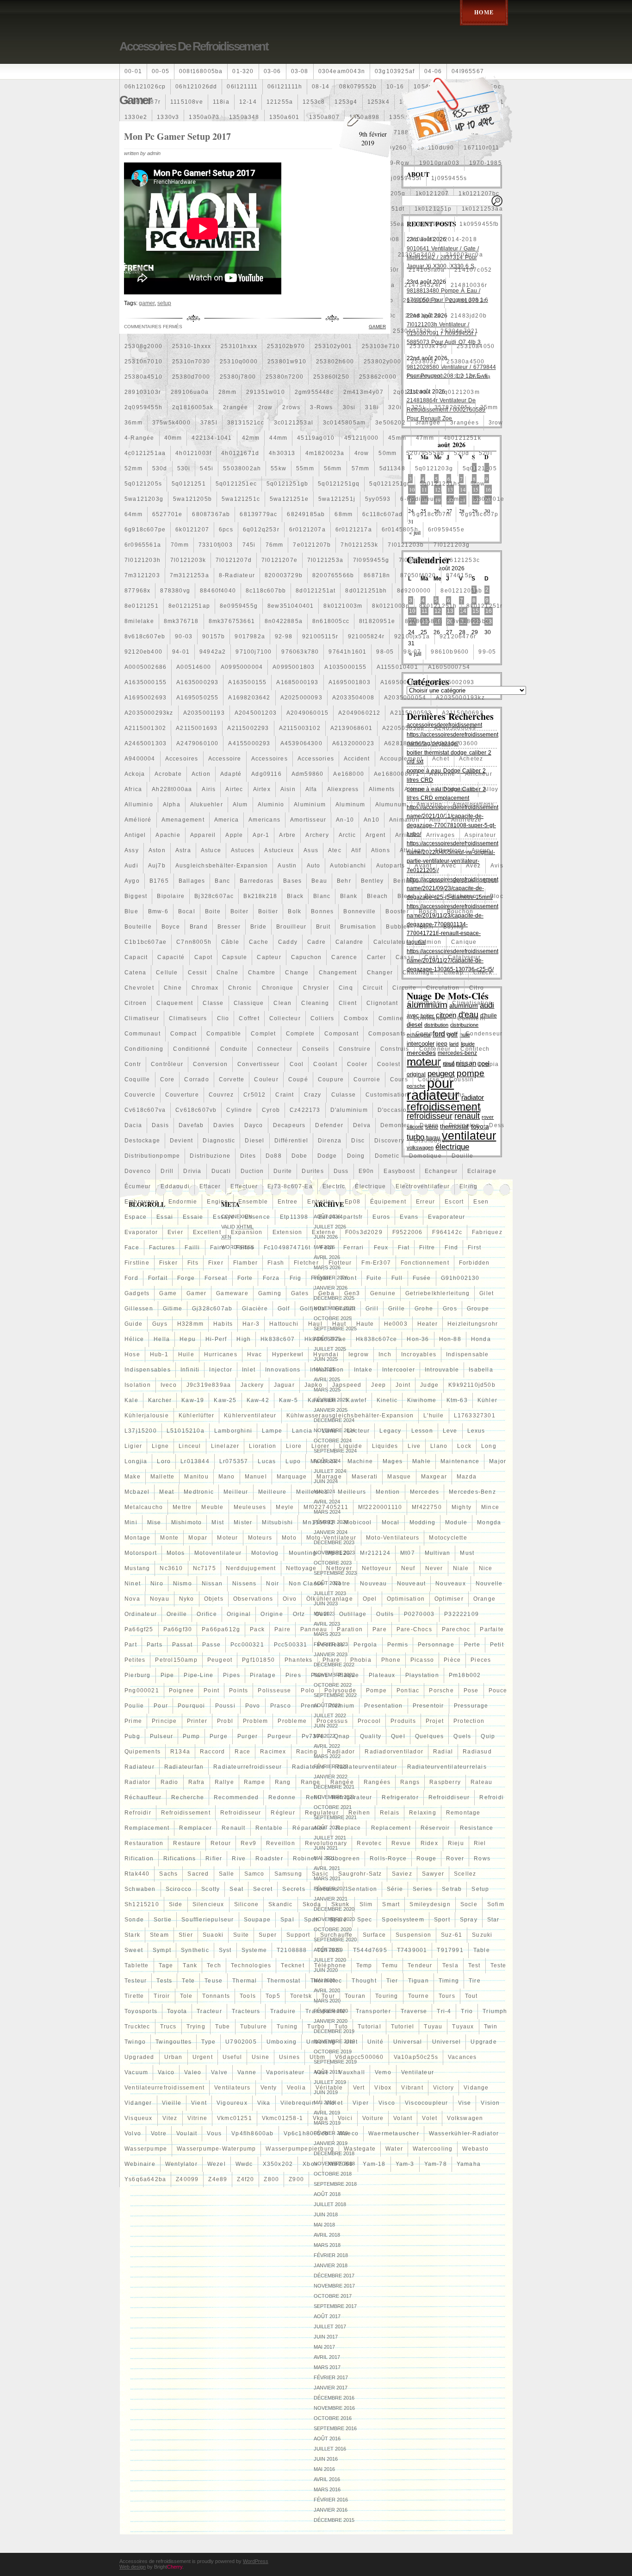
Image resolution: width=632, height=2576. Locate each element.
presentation (383, 1706)
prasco (281, 1706)
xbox (310, 2164)
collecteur (285, 1018)
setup (480, 1889)
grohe (424, 1309)
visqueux (139, 2118)
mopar (198, 1538)
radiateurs (309, 1767)
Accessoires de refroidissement (194, 46)
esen (481, 1202)
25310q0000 (239, 362)
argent (375, 835)
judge (429, 1385)
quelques (430, 1736)
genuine (383, 1293)
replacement (391, 1828)
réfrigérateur (352, 1797)
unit (351, 2042)
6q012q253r (261, 530)
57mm (361, 468)
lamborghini (233, 1431)
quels (462, 1736)
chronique (278, 988)
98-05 (385, 652)
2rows (291, 407)
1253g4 (346, 102)
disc (358, 1141)
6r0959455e (446, 530)
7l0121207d (234, 560)
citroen (136, 1003)
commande (430, 1018)
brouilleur (291, 927)
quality (371, 1736)
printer (197, 1721)
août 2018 (327, 2194)
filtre (427, 1247)
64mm (133, 514)
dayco (254, 1125)
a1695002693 (146, 698)
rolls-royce (388, 1859)
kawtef (356, 1400)
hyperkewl (288, 1354)
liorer (320, 1446)
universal (408, 2042)
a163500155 (247, 682)
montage (137, 1538)
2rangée (235, 407)
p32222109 (462, 1614)
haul (315, 1324)
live (414, 1446)
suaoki (213, 1935)
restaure (187, 1843)
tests (164, 1981)
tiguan (418, 1981)
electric (334, 1186)
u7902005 (241, 2042)
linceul (190, 1446)
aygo (132, 881)
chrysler (316, 988)
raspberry (445, 1782)
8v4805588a (424, 621)
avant (423, 866)
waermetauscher (394, 2133)
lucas (267, 1461)
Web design (133, 2567)
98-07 (412, 652)
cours (399, 1079)
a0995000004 (242, 667)
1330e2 (136, 117)
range (311, 1782)
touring (387, 1996)
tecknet (292, 1965)
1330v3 (168, 117)
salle (227, 1874)
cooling (455, 1064)
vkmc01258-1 (282, 2118)
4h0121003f (193, 453)
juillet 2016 (330, 2449)
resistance (477, 1828)
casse (405, 957)
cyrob (271, 1110)
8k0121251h (438, 606)
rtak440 (137, 1874)
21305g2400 (417, 255)
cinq (346, 988)
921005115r (320, 636)
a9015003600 (457, 743)
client (348, 1003)
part (131, 1645)
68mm (344, 514)
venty (269, 2088)
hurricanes (221, 1354)
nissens (244, 1584)
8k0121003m (343, 606)
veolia (296, 2088)
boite (213, 911)
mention (388, 1492)
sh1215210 (142, 1904)
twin (491, 2027)
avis (497, 866)
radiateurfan (184, 1767)
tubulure (254, 2027)
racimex (273, 1752)
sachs (168, 1874)
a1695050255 (197, 698)
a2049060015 (307, 713)
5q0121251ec (236, 484)
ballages (192, 881)
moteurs (260, 1538)
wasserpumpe (146, 2149)
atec (335, 850)
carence (344, 957)
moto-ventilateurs (393, 1538)
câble (230, 942)
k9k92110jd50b (472, 1385)
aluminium (310, 805)
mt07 (408, 1553)
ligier (133, 1446)
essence (257, 1217)
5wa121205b (192, 499)
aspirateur (480, 835)
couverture (182, 1095)
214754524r (423, 285)
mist (218, 1522)
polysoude (340, 1690)
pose (471, 1690)
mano (227, 1477)
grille (397, 1309)
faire (218, 1247)
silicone (247, 1904)
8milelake (139, 621)
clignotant (382, 1003)
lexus (476, 1431)
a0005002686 (146, 667)
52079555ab (425, 453)
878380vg (175, 591)
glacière (255, 1309)
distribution (432, 1141)
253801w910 (287, 362)
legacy (390, 1431)
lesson (422, 1431)
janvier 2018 (331, 2265)
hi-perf (216, 1339)
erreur (425, 1202)
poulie (134, 1706)
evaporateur (446, 1217)
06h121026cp (145, 87)
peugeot (220, 1660)
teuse (214, 1981)
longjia (136, 1461)
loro (164, 1461)
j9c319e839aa (209, 1385)
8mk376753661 (232, 621)
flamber (245, 1263)
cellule (167, 973)
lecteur (358, 1431)
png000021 (142, 1690)
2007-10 (422, 239)
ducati (221, 1171)
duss (341, 1171)
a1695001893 (401, 682)
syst (225, 1950)
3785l (209, 423)
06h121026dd (196, 87)
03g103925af (395, 71)
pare (380, 1629)
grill (372, 1309)
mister (243, 1522)
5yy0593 (378, 499)
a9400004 (140, 759)
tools (248, 1996)
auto (314, 866)
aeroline (442, 774)
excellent (207, 1232)
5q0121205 (480, 468)
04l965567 (468, 71)
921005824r (366, 636)
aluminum (350, 805)
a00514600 (194, 667)
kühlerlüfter (196, 1416)
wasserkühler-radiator (464, 2133)
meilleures (312, 1492)
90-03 (184, 636)
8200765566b (333, 575)
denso (429, 1125)
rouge (426, 1859)
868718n (377, 575)
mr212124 (375, 1553)
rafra (197, 1782)
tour (328, 1996)
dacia (133, 1125)
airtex (262, 789)
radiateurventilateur (366, 1767)
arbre (287, 835)
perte (472, 1645)
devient (181, 1141)
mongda (489, 1522)
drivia (192, 1171)
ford (131, 1278)
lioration (263, 1446)
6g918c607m (432, 514)
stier (186, 1935)
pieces (481, 1660)
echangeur (441, 1171)
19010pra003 (439, 163)
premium (341, 1706)
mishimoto (187, 1522)
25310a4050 (476, 346)
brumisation (358, 927)
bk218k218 (260, 896)
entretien (321, 1202)
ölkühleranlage (330, 1599)
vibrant (412, 2088)
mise (154, 1522)
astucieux (279, 850)
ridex (429, 1843)
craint (285, 1095)
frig (296, 1278)
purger (248, 1736)
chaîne (227, 973)
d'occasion (394, 1110)
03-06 (273, 71)
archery (317, 835)
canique (464, 942)
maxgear (434, 1477)
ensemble (253, 1202)
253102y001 (333, 346)
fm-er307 (376, 1263)
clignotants (425, 1003)
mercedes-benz (472, 1492)
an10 (372, 820)
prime (133, 1721)
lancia (302, 1431)
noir (273, 1584)
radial (443, 1752)
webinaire (140, 2164)
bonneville (359, 911)
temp (364, 1965)
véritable (329, 2088)
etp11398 (294, 1217)
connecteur (275, 1049)
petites (135, 1660)
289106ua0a (190, 392)
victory (443, 2088)
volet (430, 2118)
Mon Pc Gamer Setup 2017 (177, 136)
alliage (415, 789)
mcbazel (137, 1492)
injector (221, 1370)
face (132, 1247)
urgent (203, 2057)
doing (356, 1156)
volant (403, 2118)
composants (387, 1034)
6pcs (226, 530)
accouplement (401, 759)
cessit (197, 973)
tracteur (209, 2011)
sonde (134, 1920)
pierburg (138, 1675)
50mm (387, 453)
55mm (305, 468)
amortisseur (308, 820)
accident (357, 759)
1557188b (397, 132)
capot (203, 957)
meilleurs (352, 1492)
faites (245, 1247)
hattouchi (284, 1324)
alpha (172, 805)
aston (157, 850)
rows (482, 1859)
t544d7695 (370, 1950)
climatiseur (142, 1018)
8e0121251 (142, 606)
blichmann (464, 896)
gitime (173, 1309)
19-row (398, 163)
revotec (369, 1843)
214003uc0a (464, 255)
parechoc (456, 1629)
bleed (406, 896)
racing (307, 1752)
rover (455, 1859)
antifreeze (467, 820)
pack (257, 1629)
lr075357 (234, 1461)
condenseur (484, 1034)
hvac (255, 1354)
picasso (422, 1660)
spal (287, 1920)
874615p (459, 575)
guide (133, 1324)
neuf (408, 1568)
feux (381, 1247)
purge (219, 1736)
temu (390, 1965)
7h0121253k (359, 545)
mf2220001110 (380, 1507)
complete (301, 1034)
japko (313, 1385)
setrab (452, 1889)
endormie (183, 1202)
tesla (450, 1965)
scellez (465, 1874)
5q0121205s (143, 484)
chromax (205, 988)
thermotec (326, 1981)
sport (442, 1920)
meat (167, 1492)
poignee (181, 1690)
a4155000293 (249, 743)
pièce (452, 1660)
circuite (404, 988)
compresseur (436, 1034)
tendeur (420, 1965)
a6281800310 (405, 743)
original (239, 1614)
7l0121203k (188, 560)
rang (283, 1782)
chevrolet (139, 988)
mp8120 (338, 1553)
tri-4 (444, 2011)
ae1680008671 (397, 774)
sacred (198, 1874)
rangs (410, 1782)
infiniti (190, 1370)
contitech (475, 1049)
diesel (254, 1141)
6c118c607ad (382, 514)
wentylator (181, 2164)
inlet (249, 1370)
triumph (495, 2011)
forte (245, 1278)
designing (464, 1125)
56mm (333, 468)
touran (355, 1996)
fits (193, 1263)
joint (403, 1385)
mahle (421, 1461)
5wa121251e (289, 499)
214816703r (468, 300)
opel (370, 1599)
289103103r (143, 392)
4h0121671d (240, 453)
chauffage (418, 973)
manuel (256, 1477)
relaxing (423, 1813)
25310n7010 (143, 362)
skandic (280, 1904)
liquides (385, 1446)
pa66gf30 (178, 1629)
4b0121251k (462, 438)
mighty (462, 1507)
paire (282, 1629)
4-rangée (139, 438)
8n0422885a (284, 621)
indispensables (148, 1370)
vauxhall (352, 2072)
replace (348, 1828)
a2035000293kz (149, 713)
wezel (217, 2164)
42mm (251, 438)
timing (449, 1981)
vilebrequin (298, 2103)
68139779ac (258, 514)
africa (133, 789)
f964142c (447, 1232)
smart (391, 1904)
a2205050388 (403, 728)
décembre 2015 (334, 2520)
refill (314, 1797)
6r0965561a (143, 545)
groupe (478, 1309)
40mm (173, 438)
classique (249, 1003)
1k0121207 (432, 193)
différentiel (291, 1141)
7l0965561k (417, 560)
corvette (232, 1079)
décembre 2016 (334, 2398)
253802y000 (382, 362)
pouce (498, 1690)
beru (436, 881)
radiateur (139, 1767)
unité (375, 2042)
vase (322, 2072)
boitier (268, 911)
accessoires (270, 759)
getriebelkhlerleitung (437, 1293)
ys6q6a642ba (145, 2179)
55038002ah (242, 468)
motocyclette (448, 1538)
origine (272, 1614)
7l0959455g (371, 560)
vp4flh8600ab (252, 2133)
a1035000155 (345, 667)
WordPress (256, 2561)
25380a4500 (465, 362)
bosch (428, 911)
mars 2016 (327, 2489)
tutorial (369, 2027)
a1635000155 (146, 682)
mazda (467, 1477)
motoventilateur (218, 1553)
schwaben (140, 1889)
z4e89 (218, 2179)
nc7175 (204, 1568)
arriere (406, 835)
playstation (422, 1675)
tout (471, 1996)
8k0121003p (391, 606)
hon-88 (450, 1339)
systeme (254, 1950)
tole (186, 1996)
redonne (282, 1797)
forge (186, 1278)
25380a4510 (143, 377)
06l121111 (242, 87)
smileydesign (430, 1904)
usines (289, 2057)
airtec (234, 789)
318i (372, 407)
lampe (272, 1431)
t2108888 (292, 1950)
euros (381, 1217)
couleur (266, 1079)
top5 (273, 1996)
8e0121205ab (461, 591)
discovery (389, 1141)
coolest (389, 1064)
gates (300, 1293)
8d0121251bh (366, 591)
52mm (133, 468)
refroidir (138, 1813)
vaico (166, 2072)
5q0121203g (434, 468)
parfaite (492, 1629)
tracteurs (246, 2011)
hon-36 (418, 1339)
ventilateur (418, 2072)
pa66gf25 (139, 1629)
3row (496, 423)
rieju (456, 1843)
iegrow (359, 1354)
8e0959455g (239, 606)
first (474, 1247)
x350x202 (278, 2164)
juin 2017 (326, 2337)
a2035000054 (405, 698)
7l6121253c (462, 560)
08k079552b (358, 87)
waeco (348, 2133)
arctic (347, 835)
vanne (247, 2072)
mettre (182, 1507)
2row (266, 407)
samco (254, 1874)
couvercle (140, 1095)
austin (287, 866)
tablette (137, 1965)
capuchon (307, 957)
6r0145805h (400, 530)
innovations (283, 1370)
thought (364, 1981)
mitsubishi (277, 1522)
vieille (172, 2103)
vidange (476, 2088)
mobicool (358, 1522)
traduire (283, 2011)
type (208, 2042)
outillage (353, 1614)
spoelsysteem (403, 1920)
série (395, 1889)
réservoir (435, 1828)
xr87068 (340, 2164)
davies (224, 1125)
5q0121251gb (287, 484)
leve (450, 1431)
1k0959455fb (479, 224)
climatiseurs (188, 1018)
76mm (275, 545)
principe (164, 1721)
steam (159, 1935)
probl (225, 1721)
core (167, 1079)
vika (264, 2103)
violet (334, 2103)
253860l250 (331, 377)
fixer (216, 1263)
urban (173, 2057)
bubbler (398, 927)
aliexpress (343, 789)
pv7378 (313, 1736)
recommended (236, 1797)
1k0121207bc (479, 193)
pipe (167, 1675)
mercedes (425, 1492)
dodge (327, 1156)
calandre (350, 942)
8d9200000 (414, 591)
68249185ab (306, 514)
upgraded (139, 2057)
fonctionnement (425, 1263)
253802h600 (335, 362)
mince (490, 1507)
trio (467, 2011)
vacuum (136, 2072)
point (211, 1690)
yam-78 (436, 2164)
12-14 (248, 102)
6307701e (489, 499)
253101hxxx (239, 346)
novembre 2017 (334, 2286)
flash (276, 1263)
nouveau (373, 1584)
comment (471, 1018)
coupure (331, 1079)
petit (497, 1645)
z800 (271, 2179)
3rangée (428, 423)
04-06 (433, 71)
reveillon (281, 1843)
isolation (138, 1385)
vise (465, 2103)
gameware (232, 1293)
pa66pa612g (221, 1629)
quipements (143, 1752)
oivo (290, 1599)
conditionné (192, 1049)
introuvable (442, 1370)
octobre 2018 (333, 2174)
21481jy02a (423, 316)
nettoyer (339, 1568)
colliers (322, 1018)
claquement (175, 1003)
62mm (455, 499)
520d (462, 453)
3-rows (321, 407)
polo (308, 1690)
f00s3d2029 (364, 1232)
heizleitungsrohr (473, 1324)
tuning (287, 2027)
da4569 (470, 1110)
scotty (211, 1889)
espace (136, 1217)
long (489, 1446)
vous (214, 2133)
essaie (193, 1217)
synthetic (195, 1950)
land (330, 1431)
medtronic (199, 1492)
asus (311, 850)
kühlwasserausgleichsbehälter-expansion (350, 1416)
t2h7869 (330, 1950)
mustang (137, 1568)
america (226, 820)
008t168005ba (201, 71)
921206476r (458, 636)
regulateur (322, 1813)
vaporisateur (285, 2072)
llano (439, 1446)
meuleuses (250, 1507)
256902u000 (425, 377)
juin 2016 (326, 2459)
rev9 (248, 1843)
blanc (322, 896)
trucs (168, 2027)
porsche (441, 1690)
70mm (180, 545)
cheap (454, 973)
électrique (370, 1186)
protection (469, 1721)
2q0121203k (412, 392)
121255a (280, 102)
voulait (187, 2133)
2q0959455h (143, 407)
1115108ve (187, 102)
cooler (357, 1064)
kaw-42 (258, 1400)
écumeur (138, 1186)
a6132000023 (353, 743)
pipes (232, 1675)
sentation (362, 1889)
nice (486, 1568)
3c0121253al (294, 423)
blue (131, 911)
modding (422, 1522)
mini (131, 1522)
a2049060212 (359, 713)
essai (165, 1217)
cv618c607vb (196, 1110)
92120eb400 (143, 652)
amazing (429, 805)
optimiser (449, 1599)
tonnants (216, 1996)
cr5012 (254, 1095)
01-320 (243, 71)
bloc (497, 896)
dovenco (138, 1171)
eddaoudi (175, 1186)
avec (449, 866)
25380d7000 (191, 377)
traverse (414, 2011)
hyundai (326, 1354)
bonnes (322, 911)
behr (344, 881)
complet (263, 1034)
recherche (188, 1797)
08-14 (321, 87)
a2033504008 (353, 698)
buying (454, 927)
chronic (240, 988)
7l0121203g (452, 545)
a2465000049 (455, 728)
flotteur (340, 1263)
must (467, 1553)
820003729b (284, 575)
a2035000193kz (460, 698)
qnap (342, 1736)
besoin (463, 881)
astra (183, 850)
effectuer (244, 1186)
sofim (496, 1904)
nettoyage (301, 1568)
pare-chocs (414, 1629)
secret (263, 1889)
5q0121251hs (440, 484)
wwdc (244, 2164)
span (312, 1920)
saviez (402, 1874)
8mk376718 (181, 621)
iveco (169, 1385)
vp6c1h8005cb (306, 2133)
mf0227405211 (326, 1507)
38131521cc (246, 423)
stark (132, 1935)
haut (339, 1324)
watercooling (433, 2149)
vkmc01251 (235, 2118)
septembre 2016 (335, 2428)
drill (167, 1171)
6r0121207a (307, 530)
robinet (305, 1859)
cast (431, 957)
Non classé (306, 1584)
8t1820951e (377, 621)
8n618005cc (331, 621)
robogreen (343, 1859)
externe (323, 1232)
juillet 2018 (330, 2204)
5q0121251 (189, 484)
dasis (160, 1125)
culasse (344, 1095)
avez (473, 866)
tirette (134, 1996)
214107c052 (473, 270)
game (168, 1293)
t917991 (450, 1950)
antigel (135, 835)
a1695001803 (350, 682)
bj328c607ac (214, 896)
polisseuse (274, 1690)
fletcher (306, 1263)
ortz (299, 1614)
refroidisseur (241, 1813)
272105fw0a (472, 377)
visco (387, 2103)
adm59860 (308, 774)
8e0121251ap (189, 606)
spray (469, 1920)
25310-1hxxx (192, 346)
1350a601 (285, 117)
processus (332, 1721)
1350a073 (204, 117)
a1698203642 (249, 698)
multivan (438, 1553)
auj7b (157, 866)
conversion (210, 1064)
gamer (196, 1293)
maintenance (460, 1461)
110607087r (143, 102)
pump (191, 1736)
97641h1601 (347, 652)
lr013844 (195, 1461)
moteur (227, 1538)
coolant (325, 1064)
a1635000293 (197, 682)
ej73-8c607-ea (290, 1186)
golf (284, 1309)
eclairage (482, 1171)
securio (327, 1889)
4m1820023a (325, 453)
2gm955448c (314, 392)
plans (319, 1675)
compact (183, 1034)
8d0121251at (316, 591)
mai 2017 (324, 2347)
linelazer (225, 1446)
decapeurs (289, 1125)
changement (338, 973)
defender (329, 1125)
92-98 (284, 636)
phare (331, 1660)
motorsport (141, 1553)
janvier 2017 (331, 2388)
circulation (443, 988)
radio (170, 1782)
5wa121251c (241, 499)
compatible (224, 1034)
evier (175, 1232)
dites (248, 1156)
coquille (137, 1079)
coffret (249, 1018)
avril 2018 (327, 2235)
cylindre (239, 1110)
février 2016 (331, 2500)
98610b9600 (450, 652)
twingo (135, 2042)
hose (132, 1354)
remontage (463, 1813)
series (422, 1889)
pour (161, 1706)
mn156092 (319, 1522)
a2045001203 (256, 713)
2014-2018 (461, 239)
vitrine (197, 2118)
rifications (180, 1859)
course (429, 1079)
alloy (491, 789)
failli (192, 1247)
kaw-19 (193, 1400)
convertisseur (259, 1064)
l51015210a (186, 1431)
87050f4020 (418, 575)
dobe (300, 1156)
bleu (432, 896)
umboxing (282, 2042)
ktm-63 (457, 1400)
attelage (412, 850)
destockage (142, 1141)
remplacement (147, 1828)
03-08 (300, 71)
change (297, 973)
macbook (324, 1461)
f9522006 (408, 1232)
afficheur (479, 774)
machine (360, 1461)
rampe (254, 1782)
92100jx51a (412, 636)
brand (199, 927)
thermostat (284, 1981)
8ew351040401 (291, 606)
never (434, 1568)
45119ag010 (316, 438)
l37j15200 (141, 1431)
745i (249, 545)
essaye (224, 1217)
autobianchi (348, 866)
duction (252, 1171)
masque (399, 1477)
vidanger (138, 2103)
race (242, 1752)
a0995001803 (294, 667)
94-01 (181, 652)
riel (480, 1843)
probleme (292, 1721)
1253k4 (378, 102)
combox (356, 1018)
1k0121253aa (482, 209)
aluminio (271, 805)
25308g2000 (143, 346)
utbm (317, 2057)
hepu (188, 1339)
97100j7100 (254, 652)
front (349, 1278)
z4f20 (245, 2179)
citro (477, 988)
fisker (168, 1263)
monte (169, 1538)
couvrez (221, 1095)
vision (490, 2103)
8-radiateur (237, 575)
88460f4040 (218, 591)
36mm (133, 423)
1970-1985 (486, 163)
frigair (321, 1278)
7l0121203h (143, 560)
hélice (134, 1339)
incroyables (419, 1354)
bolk (294, 911)
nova (132, 1599)
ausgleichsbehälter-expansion (222, 866)
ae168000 (349, 774)
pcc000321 (247, 1645)
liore (294, 1446)
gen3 (352, 1293)
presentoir (428, 1706)
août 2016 (327, 2439)
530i (184, 468)
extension (288, 1232)
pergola (365, 1645)
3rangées (465, 423)
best (490, 881)
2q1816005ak (193, 407)
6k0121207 (192, 530)
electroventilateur (423, 1186)
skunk (341, 1904)
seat (236, 1889)
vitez (170, 2118)
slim (366, 1904)
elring (468, 1186)
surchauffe (337, 1935)
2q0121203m (460, 392)
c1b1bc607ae (146, 942)
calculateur (391, 942)
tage (166, 1965)
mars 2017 (327, 2367)
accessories (316, 759)
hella (162, 1339)
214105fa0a (427, 270)
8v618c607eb (145, 636)
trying (196, 2027)
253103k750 (428, 346)
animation (404, 820)
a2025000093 (301, 698)
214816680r (421, 300)
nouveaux (451, 1584)
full (397, 1278)
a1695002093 (453, 682)
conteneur (435, 1049)
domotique (425, 1156)
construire (355, 1049)
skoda (312, 1904)
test (474, 1965)
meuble (212, 1507)
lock (464, 1446)
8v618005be (471, 621)
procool (369, 1721)
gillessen (139, 1309)
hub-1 (159, 1354)
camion (430, 942)
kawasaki (322, 1400)
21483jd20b (469, 316)
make (133, 1477)
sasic (320, 1874)
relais (390, 1813)
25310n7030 (191, 362)
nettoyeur (377, 1568)
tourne (418, 1996)
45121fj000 (361, 438)
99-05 (487, 652)
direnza (330, 1141)
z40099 (187, 2179)
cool (297, 1064)
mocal (391, 1522)
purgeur (279, 1736)
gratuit (345, 1309)
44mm (278, 438)
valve (219, 2072)
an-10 (345, 820)
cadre (316, 942)
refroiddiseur (449, 1797)
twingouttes (173, 2042)
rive (239, 1859)
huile (186, 1354)
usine (260, 2057)
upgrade (483, 2042)
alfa (311, 789)
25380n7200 (285, 377)
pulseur (161, 1736)
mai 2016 (324, 2469)
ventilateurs (232, 2088)
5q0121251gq (339, 484)
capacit (136, 957)
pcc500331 (291, 1645)
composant (341, 1034)
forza (271, 1278)
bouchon (460, 911)
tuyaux (463, 2027)
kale (131, 1400)
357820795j (452, 407)
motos (176, 1553)
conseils (316, 1049)
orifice (207, 1614)
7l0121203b (406, 545)
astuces (243, 850)
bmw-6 (158, 911)
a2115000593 (411, 713)
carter (376, 957)
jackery (252, 1385)
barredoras (257, 881)
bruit (323, 927)
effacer (210, 1186)
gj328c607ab (212, 1309)
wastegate (360, 2149)
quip (488, 1736)
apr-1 (261, 835)
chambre (262, 973)
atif (356, 850)
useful (232, 2057)
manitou (196, 1477)
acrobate (168, 774)
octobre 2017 (333, 2296)
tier (392, 1981)
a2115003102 (300, 728)
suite (241, 1935)
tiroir (162, 1996)
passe (211, 1645)
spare (338, 1920)
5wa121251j (337, 499)
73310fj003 (216, 545)
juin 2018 (326, 2214)
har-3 (251, 1324)
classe (213, 1003)
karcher (160, 1400)
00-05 (161, 71)
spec (365, 1920)
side (176, 1904)
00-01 (133, 71)
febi (327, 1247)
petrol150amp (176, 1660)
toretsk (301, 1996)
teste (499, 1965)
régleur (283, 1813)
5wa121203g (144, 499)
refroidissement (186, 1813)
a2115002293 (248, 728)
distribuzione (210, 1156)
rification (139, 1859)
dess (497, 1125)
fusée (422, 1278)
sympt (162, 1950)
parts (155, 1645)
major (498, 1461)
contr (133, 1064)
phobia (361, 1660)
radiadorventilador (394, 1752)
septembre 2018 (335, 2184)
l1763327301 (475, 1416)
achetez (471, 759)
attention (448, 850)
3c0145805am (344, 423)
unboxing (321, 2042)
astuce (211, 850)
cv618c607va (145, 1110)
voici (345, 2118)
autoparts (391, 866)
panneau (314, 1629)
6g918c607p (480, 514)
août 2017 (327, 2316)
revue (401, 1843)
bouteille (138, 927)
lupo (293, 1461)
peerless (331, 1645)
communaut (143, 1034)
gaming (270, 1293)
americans (264, 820)
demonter (395, 1125)
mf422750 (427, 1507)
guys (160, 1324)
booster (397, 911)
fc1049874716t (287, 1247)
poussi (225, 1706)
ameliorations (474, 805)
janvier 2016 (331, 2510)
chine (173, 988)
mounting (303, 1553)
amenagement (183, 820)
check (483, 973)
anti (435, 820)
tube (223, 2027)
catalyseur (464, 957)
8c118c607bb (266, 591)
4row (362, 453)
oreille (177, 1614)
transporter (373, 2011)
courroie (367, 1079)
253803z (424, 362)
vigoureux (232, 2103)
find (451, 1247)
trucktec (137, 2027)
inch (385, 1354)
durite (283, 1171)
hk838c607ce (376, 1339)
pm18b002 (465, 1675)
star (493, 1920)
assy (132, 850)
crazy (313, 1095)
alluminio (139, 805)
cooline (422, 1064)
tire (475, 1981)
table (482, 1950)
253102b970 (286, 346)
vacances (462, 2057)
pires (293, 1675)
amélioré (138, 820)
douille (462, 1156)
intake (363, 1370)
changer (380, 973)
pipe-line (198, 1675)
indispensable (468, 1354)
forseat (216, 1278)
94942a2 (213, 652)
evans (409, 1217)
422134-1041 (212, 438)
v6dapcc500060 (359, 2057)
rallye (224, 1782)
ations (381, 850)
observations (253, 1599)
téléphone (330, 1965)
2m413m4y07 (363, 392)
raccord (212, 1752)
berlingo (406, 881)
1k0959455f (432, 224)
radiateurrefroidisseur (248, 1767)
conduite (234, 1049)
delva (362, 1125)
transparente (325, 2011)
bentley (372, 881)
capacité (171, 957)
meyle (285, 1507)
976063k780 (300, 652)
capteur (269, 957)
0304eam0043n (342, 71)
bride (258, 927)
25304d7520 (412, 331)
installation (327, 1370)
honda (481, 1339)
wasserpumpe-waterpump (216, 2149)
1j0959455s (449, 178)
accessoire (225, 759)
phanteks (299, 1660)
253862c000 (378, 377)
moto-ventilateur (331, 1538)
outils (385, 1614)
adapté (231, 774)
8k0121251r (484, 606)
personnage (436, 1645)
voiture (373, 2118)
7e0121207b (312, 545)
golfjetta (313, 1309)
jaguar (284, 1385)
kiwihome (422, 1400)
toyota (177, 2011)
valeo (193, 2072)
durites (313, 1171)
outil (322, 1614)
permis (398, 1645)
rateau (481, 1782)
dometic (387, 1156)
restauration (144, 1843)
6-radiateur (418, 499)
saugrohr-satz (360, 1874)
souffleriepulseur (208, 1920)
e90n (366, 1171)
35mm (489, 407)
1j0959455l (404, 178)
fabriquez (487, 1232)
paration (350, 1629)
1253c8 (314, 102)
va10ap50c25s (416, 2057)
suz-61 (452, 1935)
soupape (257, 1920)
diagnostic (219, 1141)
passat (182, 1645)
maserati (365, 1477)
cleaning (315, 1003)
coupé (298, 1079)
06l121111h (285, 87)
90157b (214, 636)
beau (319, 881)
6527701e (167, 514)
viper (361, 2103)
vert (359, 2088)
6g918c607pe (145, 530)
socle (469, 1904)
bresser (229, 927)
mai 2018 (324, 2225)
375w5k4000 (171, 423)
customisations (442, 1095)
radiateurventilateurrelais (447, 1767)
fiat (404, 1247)
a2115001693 (197, 728)
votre (159, 2133)
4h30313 (282, 453)
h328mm (190, 1324)
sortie (163, 1920)
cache (259, 942)
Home (484, 12)
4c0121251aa (145, 453)
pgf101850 (258, 1660)
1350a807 (324, 117)
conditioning (144, 1049)
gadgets (137, 1293)
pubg (132, 1736)
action (201, 774)
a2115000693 (463, 713)
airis (209, 789)
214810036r (469, 285)
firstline (137, 1263)
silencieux (208, 1904)
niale (461, 1568)
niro (157, 1584)
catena (135, 973)
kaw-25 (225, 1400)
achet (441, 759)
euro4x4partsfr (341, 1217)
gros (450, 1309)
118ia (221, 102)
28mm (227, 392)
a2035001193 (204, 713)
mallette (163, 1477)
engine (217, 1202)
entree (288, 1202)
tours (447, 1996)
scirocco (179, 1889)
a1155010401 (397, 667)
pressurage (471, 1706)
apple (234, 835)
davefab (191, 1125)
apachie (168, 835)
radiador (341, 1752)
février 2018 (331, 2255)
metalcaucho (144, 1507)
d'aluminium (349, 1110)
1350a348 (244, 117)
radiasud (477, 1752)
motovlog (265, 1553)
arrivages (441, 835)
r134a (180, 1752)
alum (240, 805)
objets (214, 1599)
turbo (316, 2027)
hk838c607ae (325, 1339)
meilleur (236, 1492)
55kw (279, 468)
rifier (214, 1859)
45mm (397, 438)
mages (393, 1461)
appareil (203, 835)
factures (162, 1247)
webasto (475, 2149)
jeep (378, 1385)
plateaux (382, 1675)
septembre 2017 (335, 2306)
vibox (383, 2088)
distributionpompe (152, 1156)
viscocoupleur (427, 2103)
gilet (486, 1293)
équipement (388, 1202)
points (239, 1690)
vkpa (320, 2118)
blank (349, 896)
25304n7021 (459, 331)
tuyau (433, 2027)
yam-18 (374, 2164)
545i (207, 468)
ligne (160, 1446)
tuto (341, 2027)
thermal (245, 1981)
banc (222, 881)
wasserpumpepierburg (300, 2149)
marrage (329, 1477)
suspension (413, 1935)
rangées (377, 1782)
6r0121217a (354, 530)
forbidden (474, 1263)
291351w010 (266, 392)
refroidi (492, 1797)
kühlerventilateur (250, 1416)
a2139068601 (351, 728)
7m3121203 (142, 575)
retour (221, 1843)
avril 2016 (327, 2479)
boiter (239, 911)
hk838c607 (278, 1339)
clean (282, 1003)
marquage (292, 1477)
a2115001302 (145, 728)
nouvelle (489, 1584)
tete (188, 1981)
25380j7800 (238, 377)
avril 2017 (327, 2357)
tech (214, 1965)
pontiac (408, 1690)
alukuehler (207, 805)
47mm (425, 438)
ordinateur (141, 1614)
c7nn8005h (194, 942)
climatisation (472, 1003)
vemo (383, 2072)
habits (223, 1324)
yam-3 (405, 2164)
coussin (462, 1079)
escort (454, 1202)
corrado (196, 1079)
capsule (235, 957)
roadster (269, 1859)
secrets (294, 1889)
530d (160, 468)
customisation (387, 1095)
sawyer (433, 1874)
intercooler (399, 1370)
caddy (288, 942)
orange (484, 1599)
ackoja (135, 774)
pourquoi (192, 1706)
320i (395, 407)
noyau (160, 1599)
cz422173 (305, 1110)
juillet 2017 (330, 2327)
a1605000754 (449, 667)
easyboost (399, 1171)
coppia (488, 1064)
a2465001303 (146, 743)
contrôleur (167, 1064)
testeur (136, 1981)
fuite (374, 1278)
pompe (376, 1690)
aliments (382, 789)
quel (398, 1736)
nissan (212, 1584)
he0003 (396, 1324)
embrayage (142, 1202)
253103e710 (381, 346)
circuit (373, 988)
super (268, 1935)
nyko (187, 1599)
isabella (481, 1370)
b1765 (159, 881)
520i (486, 453)
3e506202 (390, 423)
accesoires (182, 759)
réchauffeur (143, 1797)
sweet (134, 1950)
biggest (136, 896)
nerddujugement (251, 1568)
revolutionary (326, 1843)
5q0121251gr (389, 484)
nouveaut (412, 1584)
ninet (133, 1584)
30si (349, 407)
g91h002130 (460, 1278)
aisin (288, 789)
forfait (158, 1278)
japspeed (347, 1385)
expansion (247, 1232)
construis (395, 1049)
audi (131, 866)
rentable (269, 1828)
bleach (377, 896)
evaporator (141, 1232)
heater (428, 1324)
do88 (274, 1156)
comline (391, 1018)
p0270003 (419, 1614)
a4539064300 (301, 743)
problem (255, 1721)
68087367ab (211, 514)
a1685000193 (297, 682)
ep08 (353, 1202)
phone (391, 1660)
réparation (309, 1828)
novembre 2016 (334, 2408)
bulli (427, 927)
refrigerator (400, 1797)
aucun (481, 850)
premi (310, 1706)
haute (365, 1324)
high (244, 1339)
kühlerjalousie (147, 1416)
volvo (133, 2133)
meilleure (273, 1492)
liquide (350, 1446)
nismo (183, 1584)
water (394, 2149)
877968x (137, 591)
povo (253, 1706)
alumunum (391, 805)
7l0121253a (325, 560)
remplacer (195, 1828)
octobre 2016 (333, 2418)
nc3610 (171, 1568)
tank (190, 1965)
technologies (251, 1965)
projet (435, 1721)
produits (403, 1721)
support (298, 1935)
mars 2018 (327, 2245)
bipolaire (171, 896)
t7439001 (412, 1950)
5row (478, 484)
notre (342, 1584)
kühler (487, 1400)
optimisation (406, 1599)
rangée (342, 1782)
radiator (138, 1782)
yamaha (469, 2164)
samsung (288, 1874)
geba (326, 1293)
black (295, 896)
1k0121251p (433, 209)
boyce (171, 927)
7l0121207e (279, 560)
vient (199, 2103)
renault (233, 1828)
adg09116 (266, 774)
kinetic (387, 1400)
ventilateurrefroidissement (164, 2088)
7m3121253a (189, 575)
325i (418, 407)
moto (289, 1538)
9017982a (250, 636)
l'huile (434, 1416)
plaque (348, 1675)
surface (374, 1935)
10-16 (395, 87)
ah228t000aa (172, 789)
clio (223, 1018)
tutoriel (403, 2027)
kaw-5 (288, 1400)
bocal (187, 911)
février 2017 (331, 2377)
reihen (359, 1813)
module (456, 1522)
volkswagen (465, 2118)
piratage (263, 1675)
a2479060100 (197, 743)
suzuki (482, 1935)
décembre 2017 (334, 2276)
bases (292, 881)
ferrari (353, 1247)
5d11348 (392, 468)
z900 (296, 2179)
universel (447, 2042)
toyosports (141, 2011)
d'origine (434, 1110)
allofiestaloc (455, 789)
